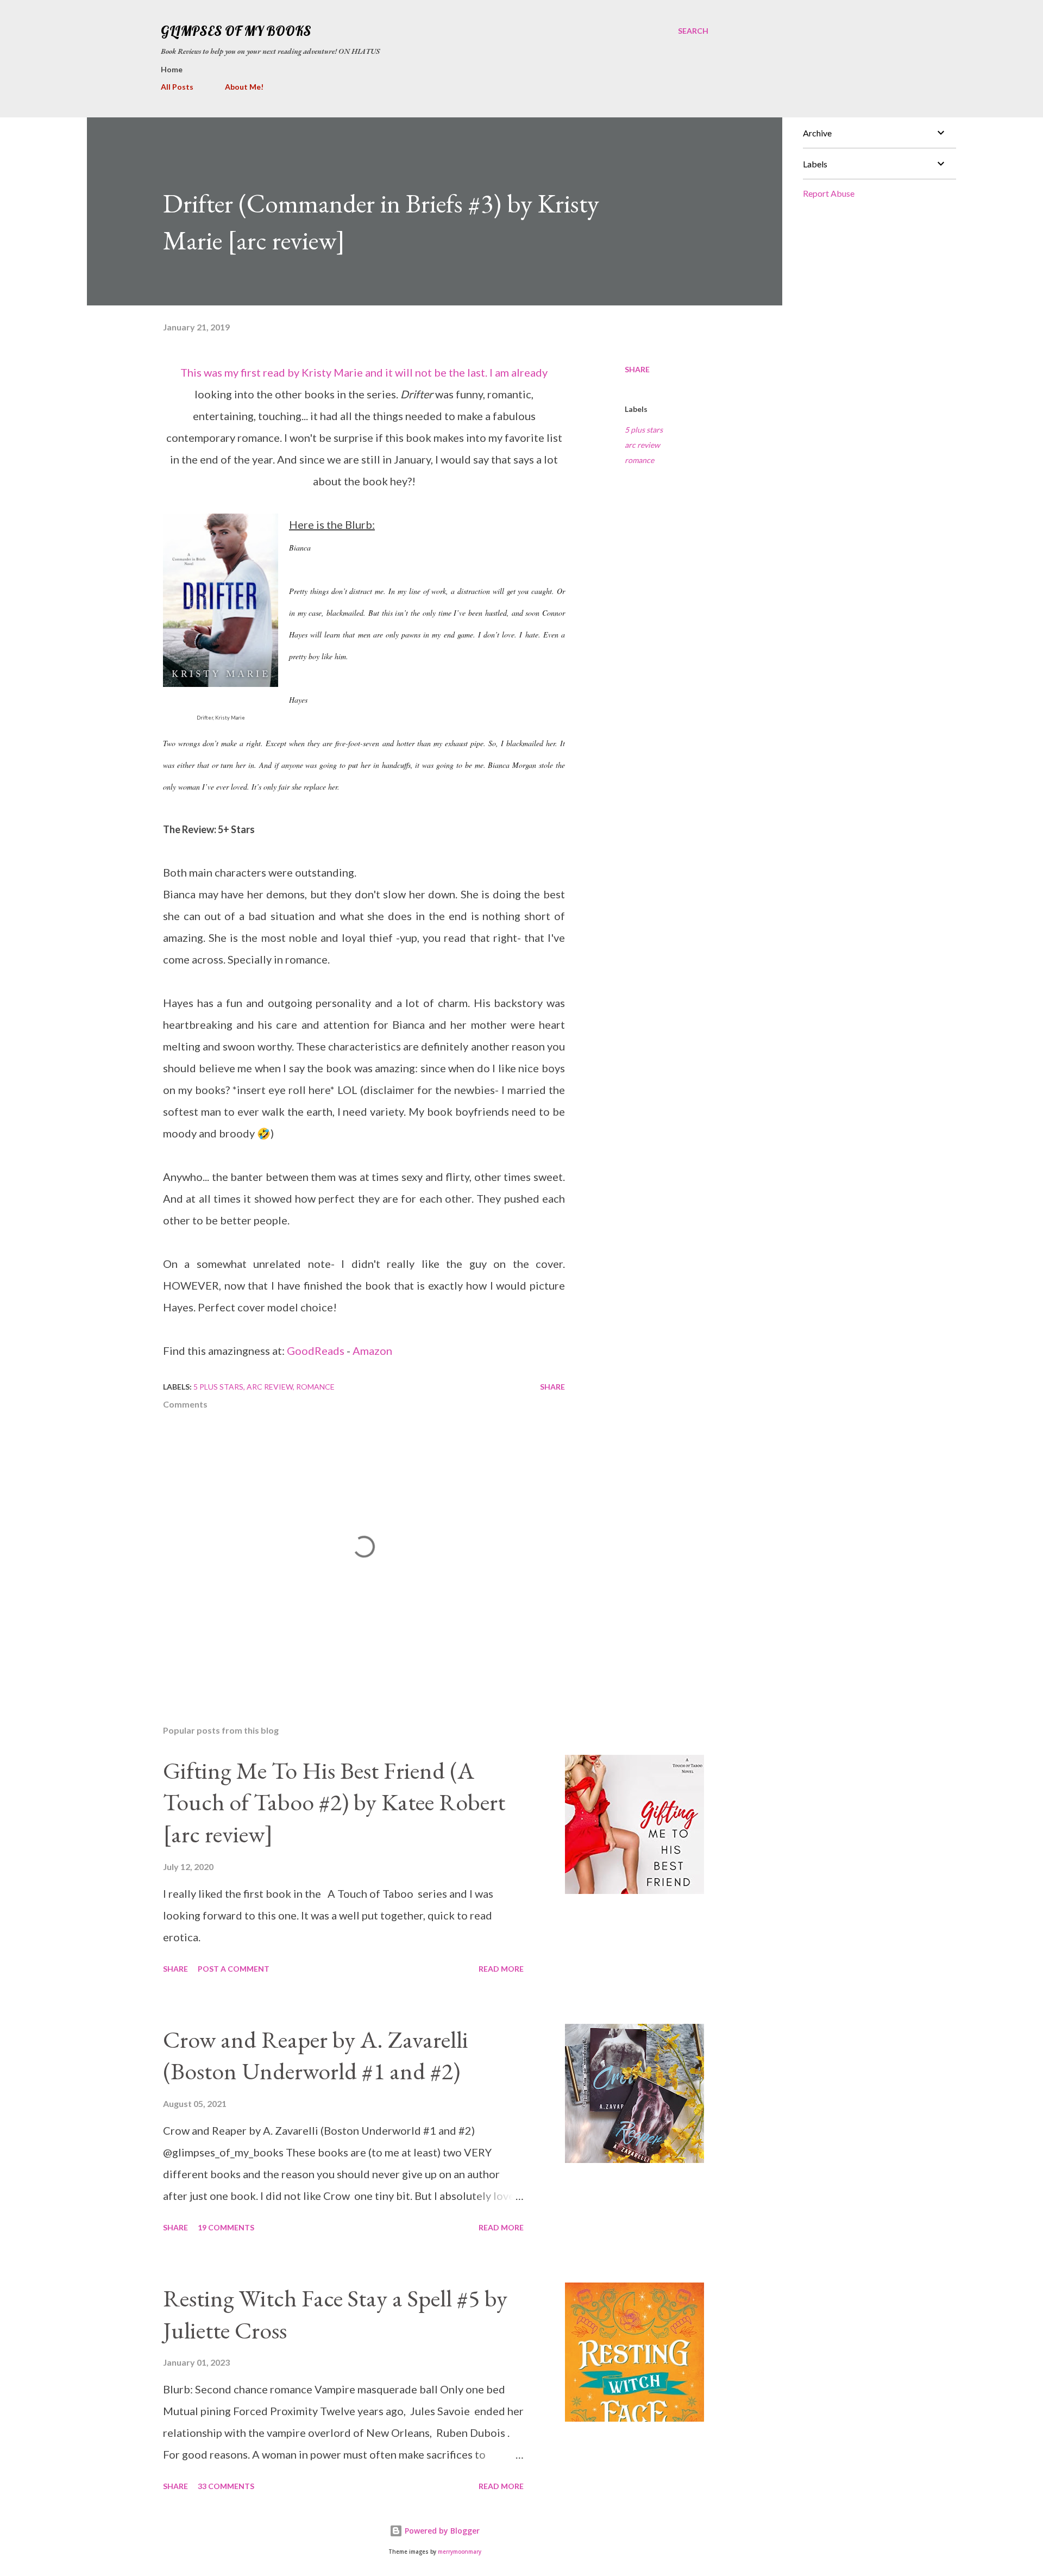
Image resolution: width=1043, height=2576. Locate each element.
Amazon (372, 1350)
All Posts (177, 87)
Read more (501, 1969)
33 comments (226, 2486)
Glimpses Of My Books (236, 31)
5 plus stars (644, 430)
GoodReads (316, 1350)
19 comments (226, 2227)
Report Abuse (829, 193)
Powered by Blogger (441, 2531)
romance (639, 460)
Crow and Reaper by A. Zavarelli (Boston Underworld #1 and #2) (316, 2055)
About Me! (244, 87)
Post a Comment (234, 1969)
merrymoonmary (460, 2552)
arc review (642, 445)
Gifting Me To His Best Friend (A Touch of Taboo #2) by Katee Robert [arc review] (334, 1802)
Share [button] (637, 369)
